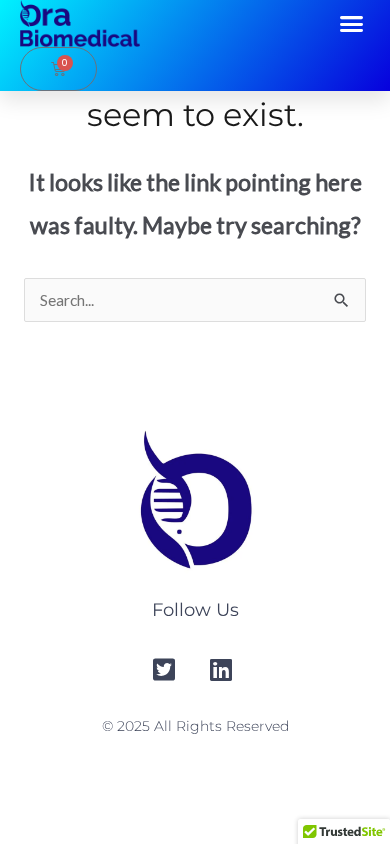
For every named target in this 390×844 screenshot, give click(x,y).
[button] (352, 24)
